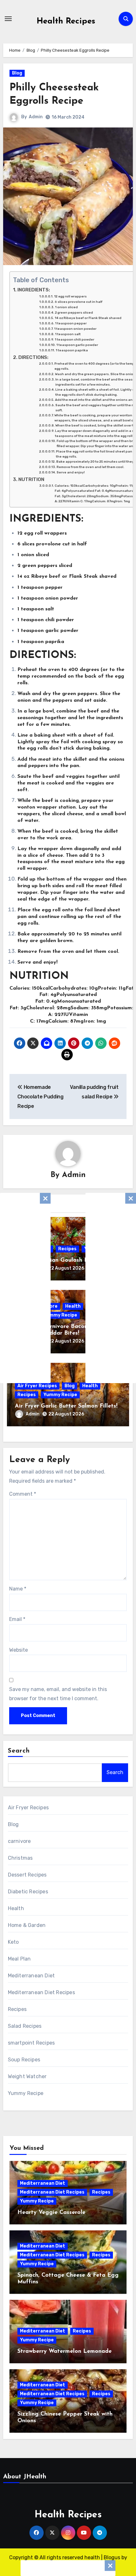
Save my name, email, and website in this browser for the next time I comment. (58, 1694)
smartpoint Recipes (31, 2043)
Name (18, 1589)
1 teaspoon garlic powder (77, 345)
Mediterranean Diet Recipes (41, 1992)
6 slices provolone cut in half (79, 302)
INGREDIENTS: (34, 290)
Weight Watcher (27, 2076)
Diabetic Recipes (28, 1892)
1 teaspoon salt (68, 334)
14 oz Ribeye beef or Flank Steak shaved (88, 318)
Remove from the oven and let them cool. (90, 467)
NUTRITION (31, 479)
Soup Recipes (24, 2060)
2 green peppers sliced (74, 313)
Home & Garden (27, 1925)
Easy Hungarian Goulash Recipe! (59, 1260)
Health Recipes (66, 21)
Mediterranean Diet (31, 1976)
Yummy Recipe (60, 1315)
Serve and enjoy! (71, 472)
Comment (23, 1494)
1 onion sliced (66, 307)
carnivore (19, 1841)
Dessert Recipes (27, 1875)
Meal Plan (19, 1959)
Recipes (67, 1249)
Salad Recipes (25, 2026)
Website (19, 1650)
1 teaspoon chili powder (74, 340)
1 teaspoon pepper (71, 323)
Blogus (112, 2557)
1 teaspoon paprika (72, 350)
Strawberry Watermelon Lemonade (65, 2352)
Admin (36, 117)
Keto (13, 1942)
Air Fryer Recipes (37, 1386)
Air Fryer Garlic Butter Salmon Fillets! (66, 1406)
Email (17, 1619)
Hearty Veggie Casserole (51, 2213)
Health (73, 1306)
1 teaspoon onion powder (75, 329)
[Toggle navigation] (8, 19)
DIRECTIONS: (33, 357)
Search (19, 1751)
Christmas (20, 1858)
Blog (17, 73)
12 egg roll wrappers (70, 296)
